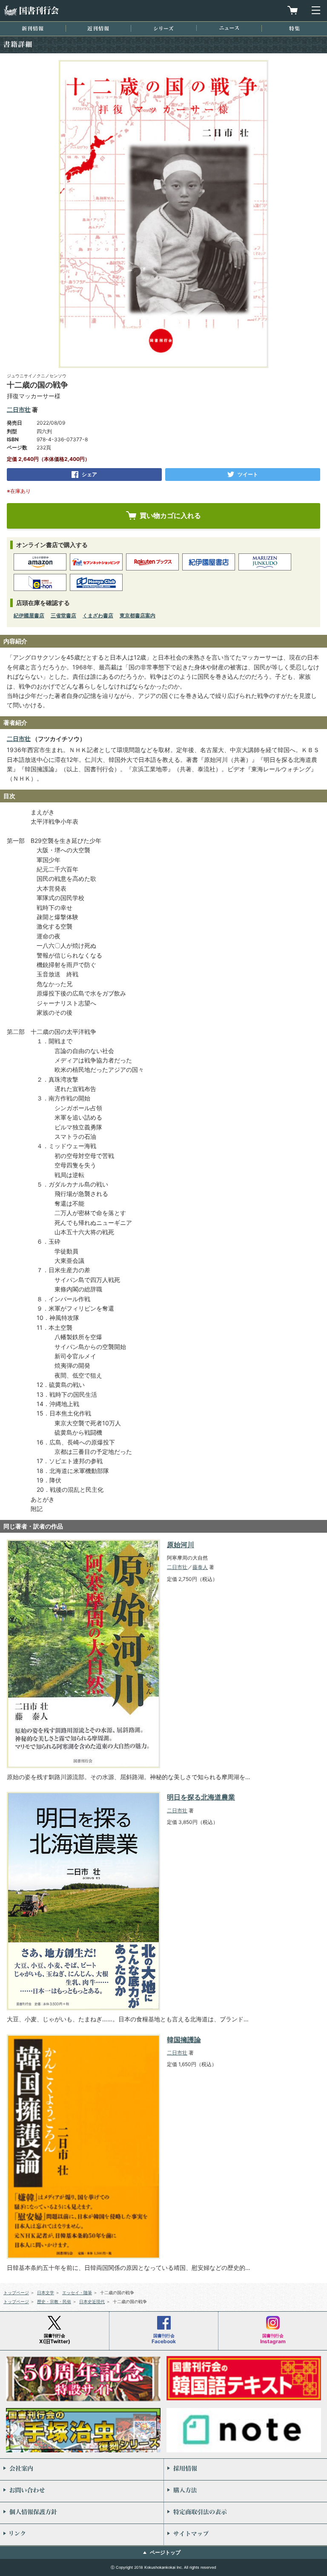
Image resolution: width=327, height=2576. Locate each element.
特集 (294, 28)
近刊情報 (98, 28)
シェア (89, 474)
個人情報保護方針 (82, 2513)
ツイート (248, 474)
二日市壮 (19, 410)
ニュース (229, 28)
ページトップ (165, 2552)
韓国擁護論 (184, 2040)
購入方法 (245, 2491)
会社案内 (82, 2469)
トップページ (16, 2292)
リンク (82, 2535)
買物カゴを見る (293, 10)
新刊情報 (33, 28)
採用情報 (245, 2469)
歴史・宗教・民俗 (54, 2301)
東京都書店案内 (138, 615)
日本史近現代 (92, 2301)
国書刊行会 (31, 10)
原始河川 (181, 1545)
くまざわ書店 (98, 615)
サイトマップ (245, 2535)
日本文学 (46, 2292)
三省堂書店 (63, 615)
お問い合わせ (82, 2491)
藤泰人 (200, 1567)
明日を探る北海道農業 (201, 1797)
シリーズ (163, 28)
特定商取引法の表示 (245, 2513)
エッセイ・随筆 (77, 2292)
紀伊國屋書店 (29, 615)
